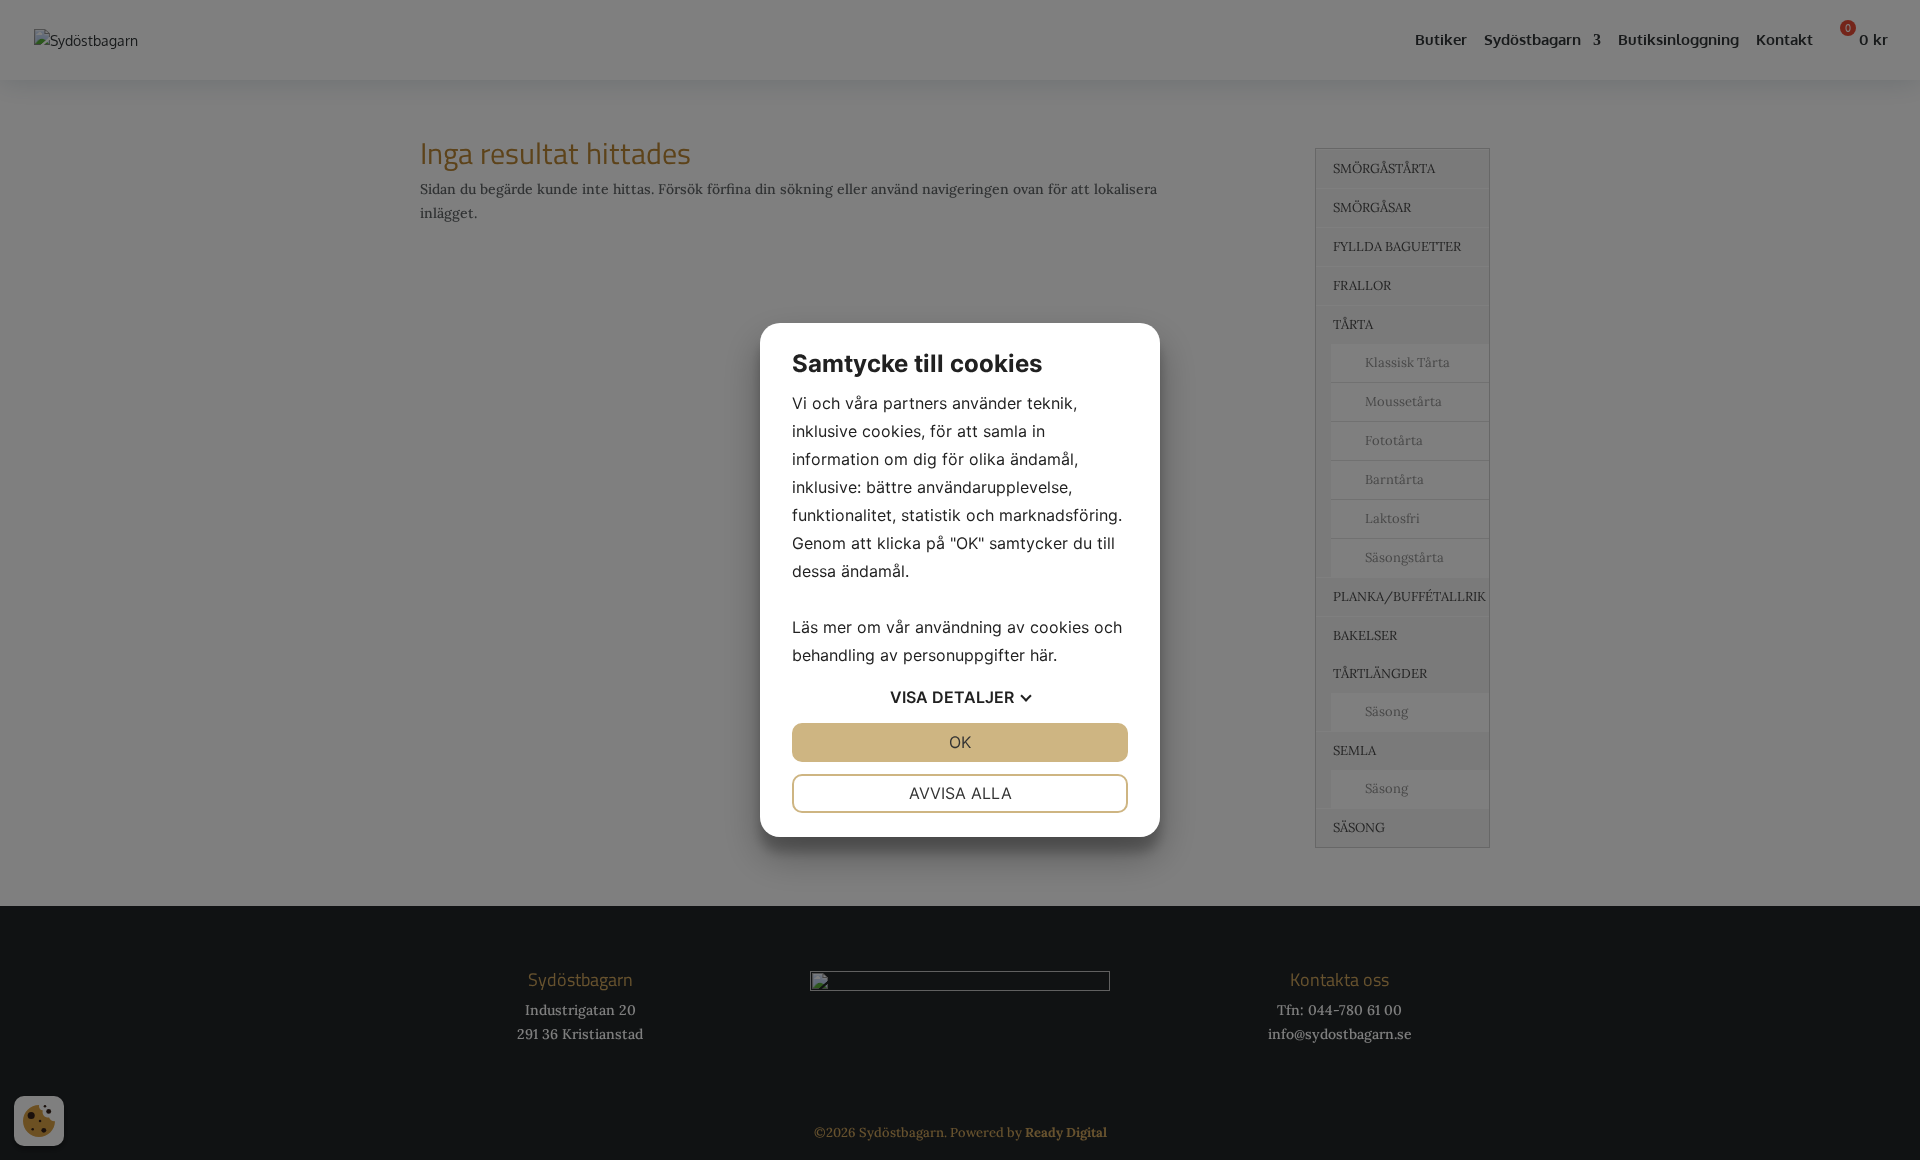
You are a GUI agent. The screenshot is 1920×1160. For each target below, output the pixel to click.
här (1041, 655)
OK (960, 742)
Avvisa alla (960, 793)
